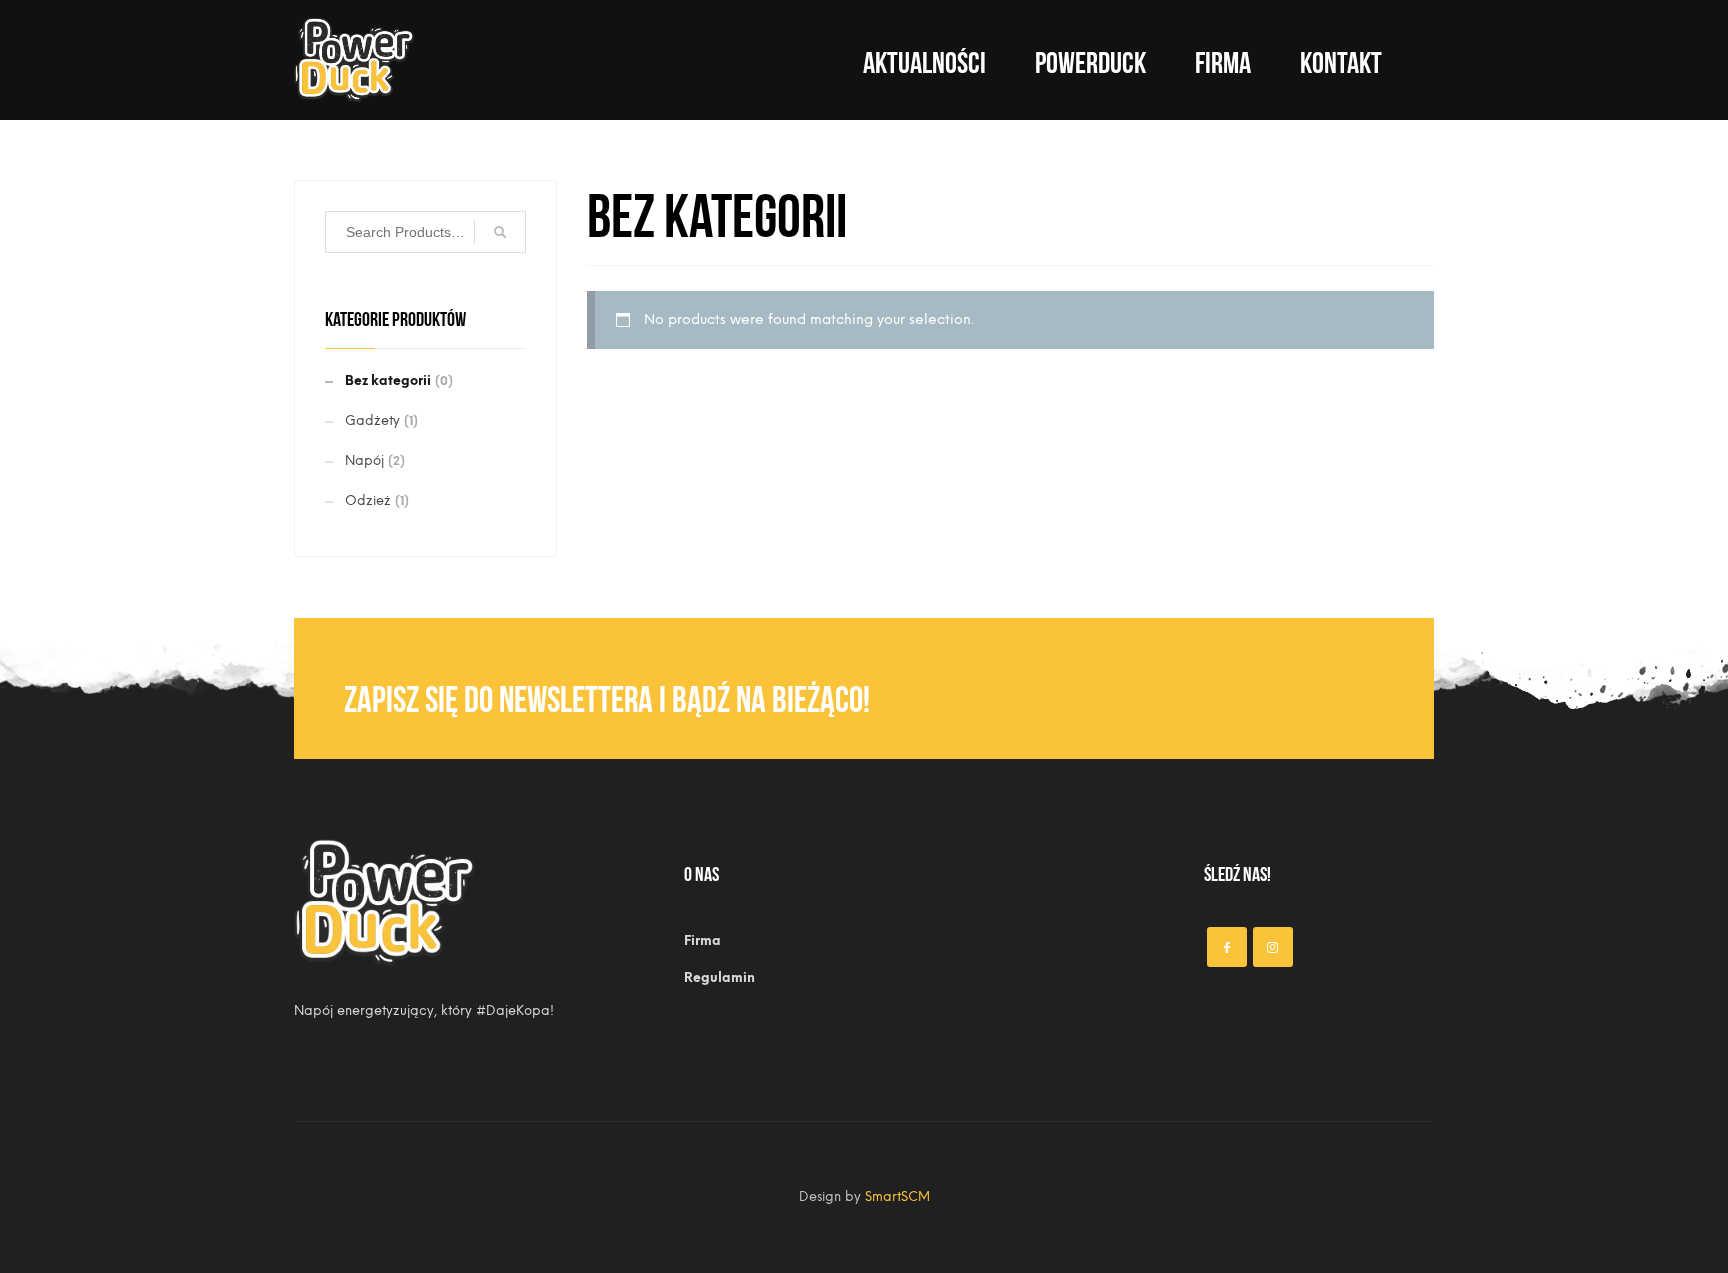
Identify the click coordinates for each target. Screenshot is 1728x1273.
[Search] (500, 232)
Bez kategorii (388, 380)
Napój (364, 460)
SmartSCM (897, 1196)
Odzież (368, 500)
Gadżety (372, 420)
